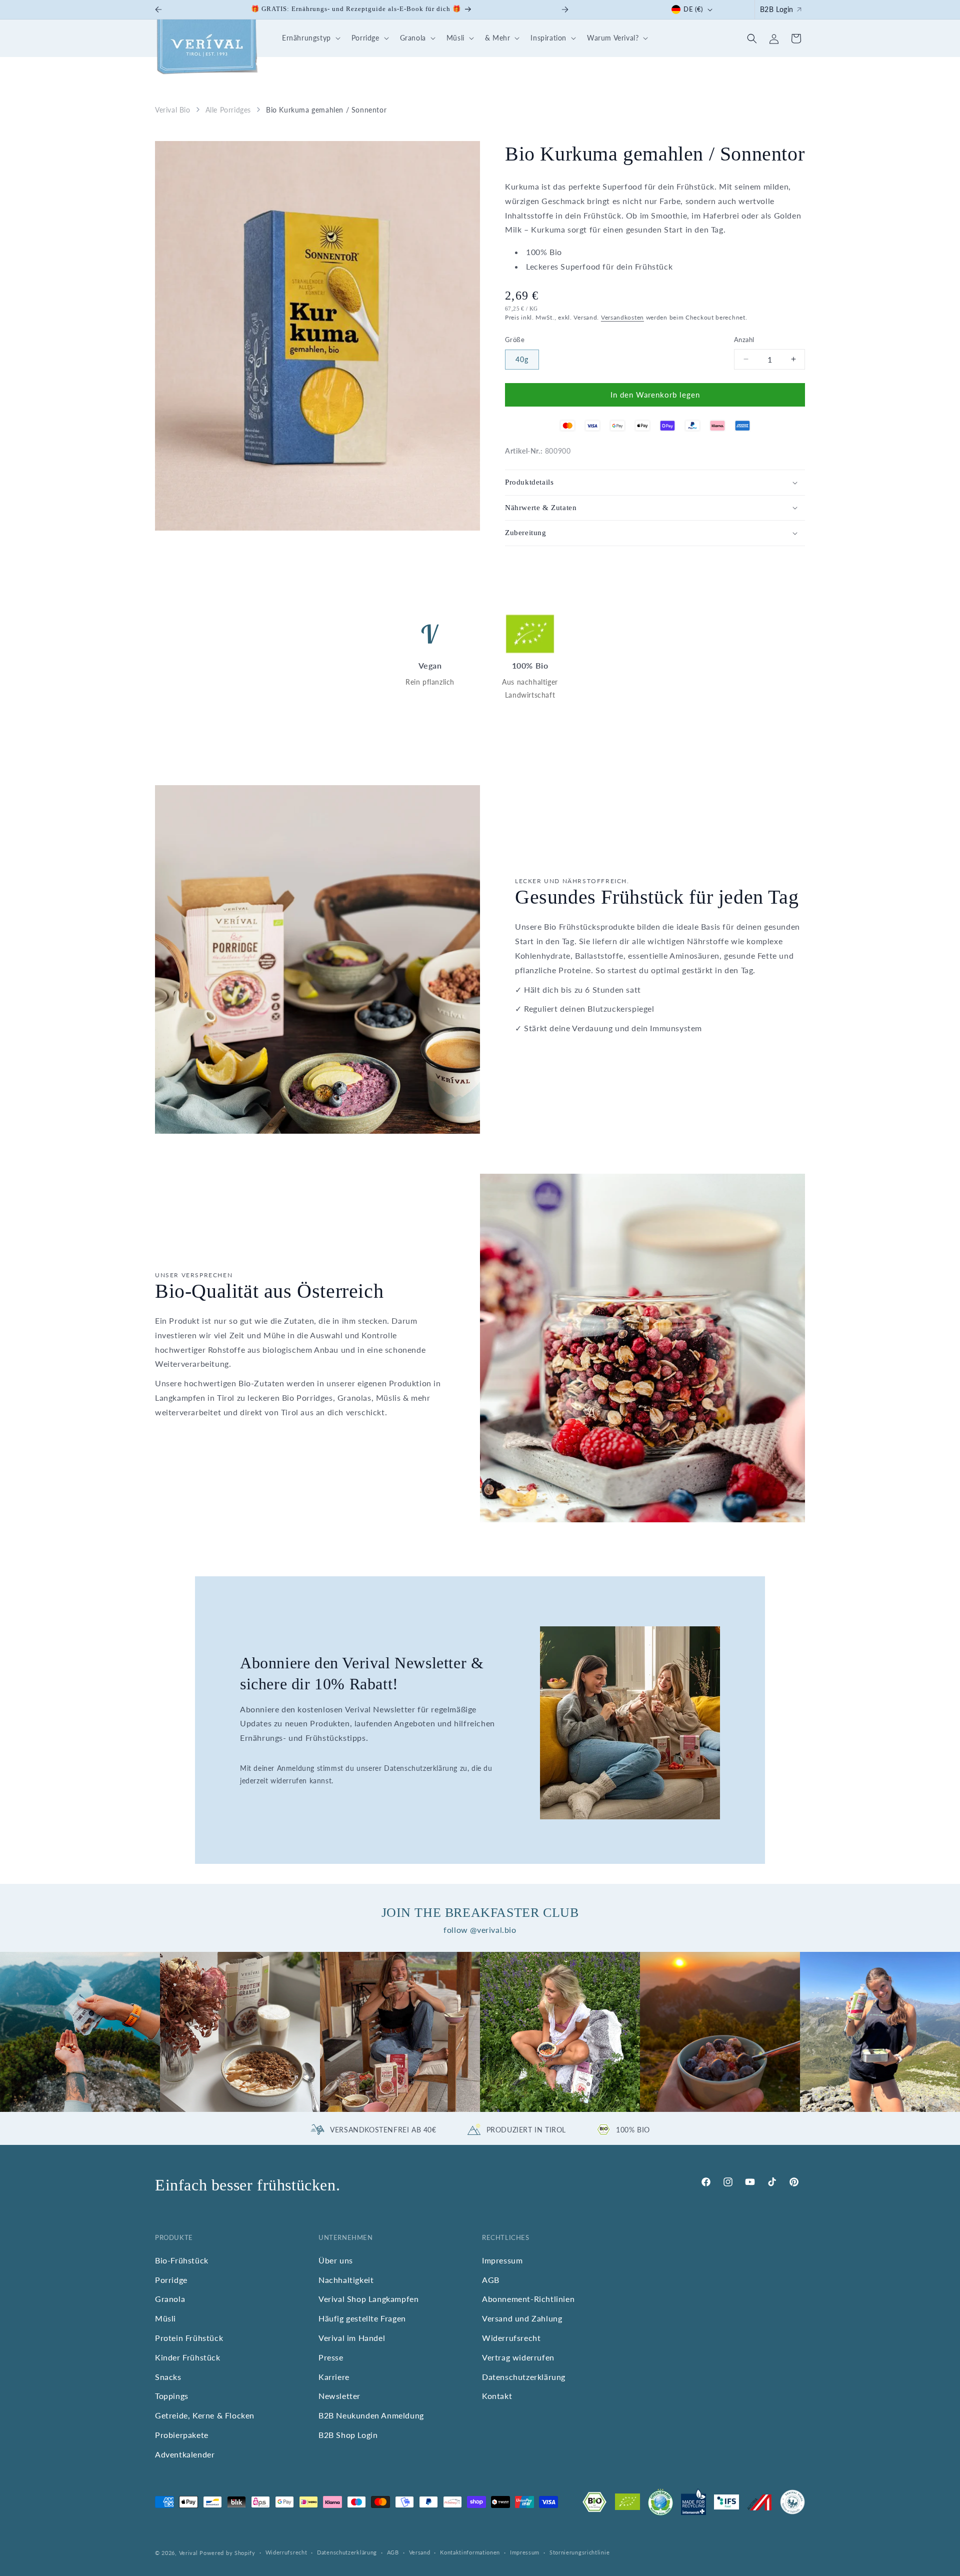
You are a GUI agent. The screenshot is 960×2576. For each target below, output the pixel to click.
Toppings (172, 2396)
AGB (491, 2280)
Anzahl (744, 340)
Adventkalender (185, 2454)
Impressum (502, 2260)
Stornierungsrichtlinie (579, 2552)
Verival (188, 2553)
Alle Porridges (228, 110)
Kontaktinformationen (470, 2552)
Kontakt (497, 2396)
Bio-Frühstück (182, 2260)
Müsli (165, 2318)
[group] (80, 2032)
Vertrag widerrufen (518, 2357)
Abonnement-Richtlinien (528, 2299)
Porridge (171, 2280)
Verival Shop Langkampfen (368, 2299)
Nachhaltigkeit (346, 2280)
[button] (310, 38)
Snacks (168, 2377)
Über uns (336, 2260)
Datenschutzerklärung (524, 2377)
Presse (331, 2357)
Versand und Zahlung (522, 2318)
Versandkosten (622, 317)
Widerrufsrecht (511, 2338)
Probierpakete (182, 2435)
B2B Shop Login (348, 2435)
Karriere (334, 2377)
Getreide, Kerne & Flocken (205, 2415)
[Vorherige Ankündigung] (158, 10)
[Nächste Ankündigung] (565, 10)
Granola (170, 2299)
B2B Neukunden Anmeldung (371, 2415)
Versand (420, 2552)
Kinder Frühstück (188, 2357)
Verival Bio (173, 110)
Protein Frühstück (189, 2338)
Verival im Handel (352, 2338)
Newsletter (339, 2396)
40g (522, 359)
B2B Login (777, 9)
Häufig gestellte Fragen (362, 2318)
